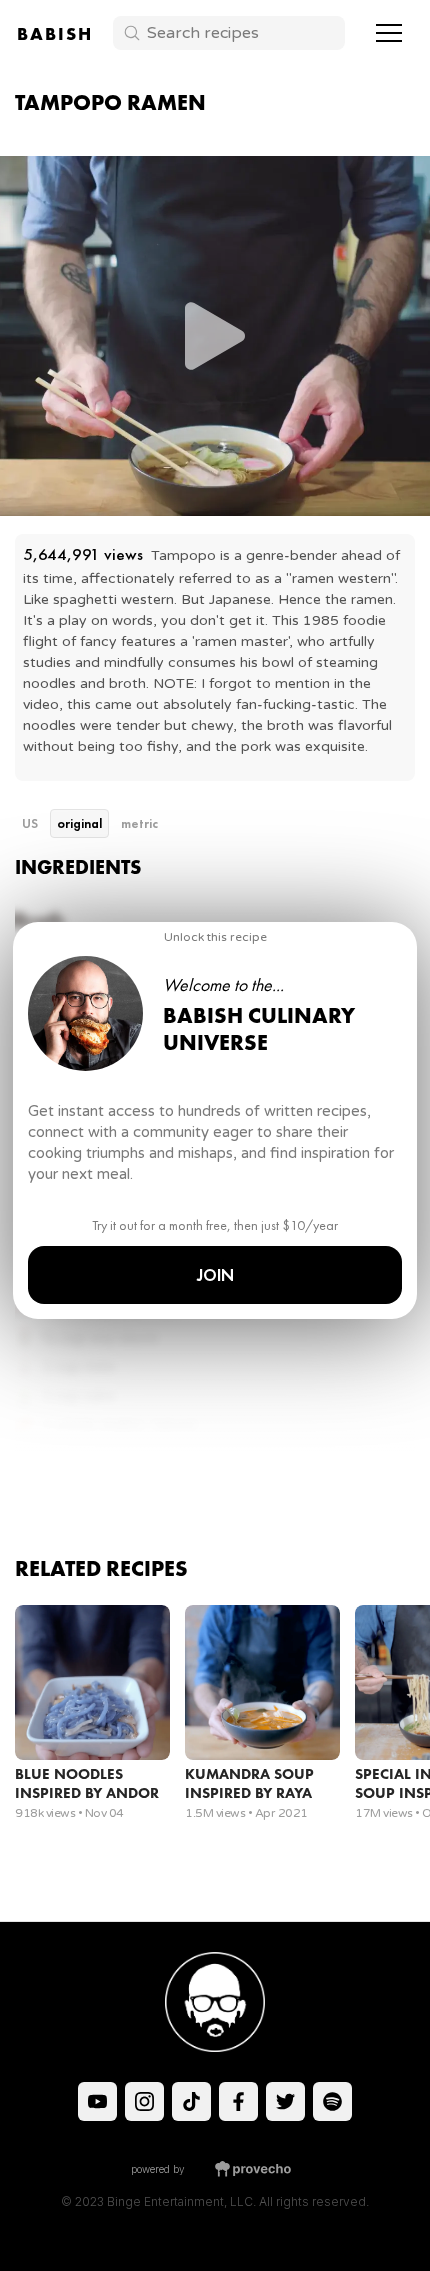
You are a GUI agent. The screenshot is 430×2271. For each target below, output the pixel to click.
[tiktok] (97, 2101)
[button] (389, 33)
